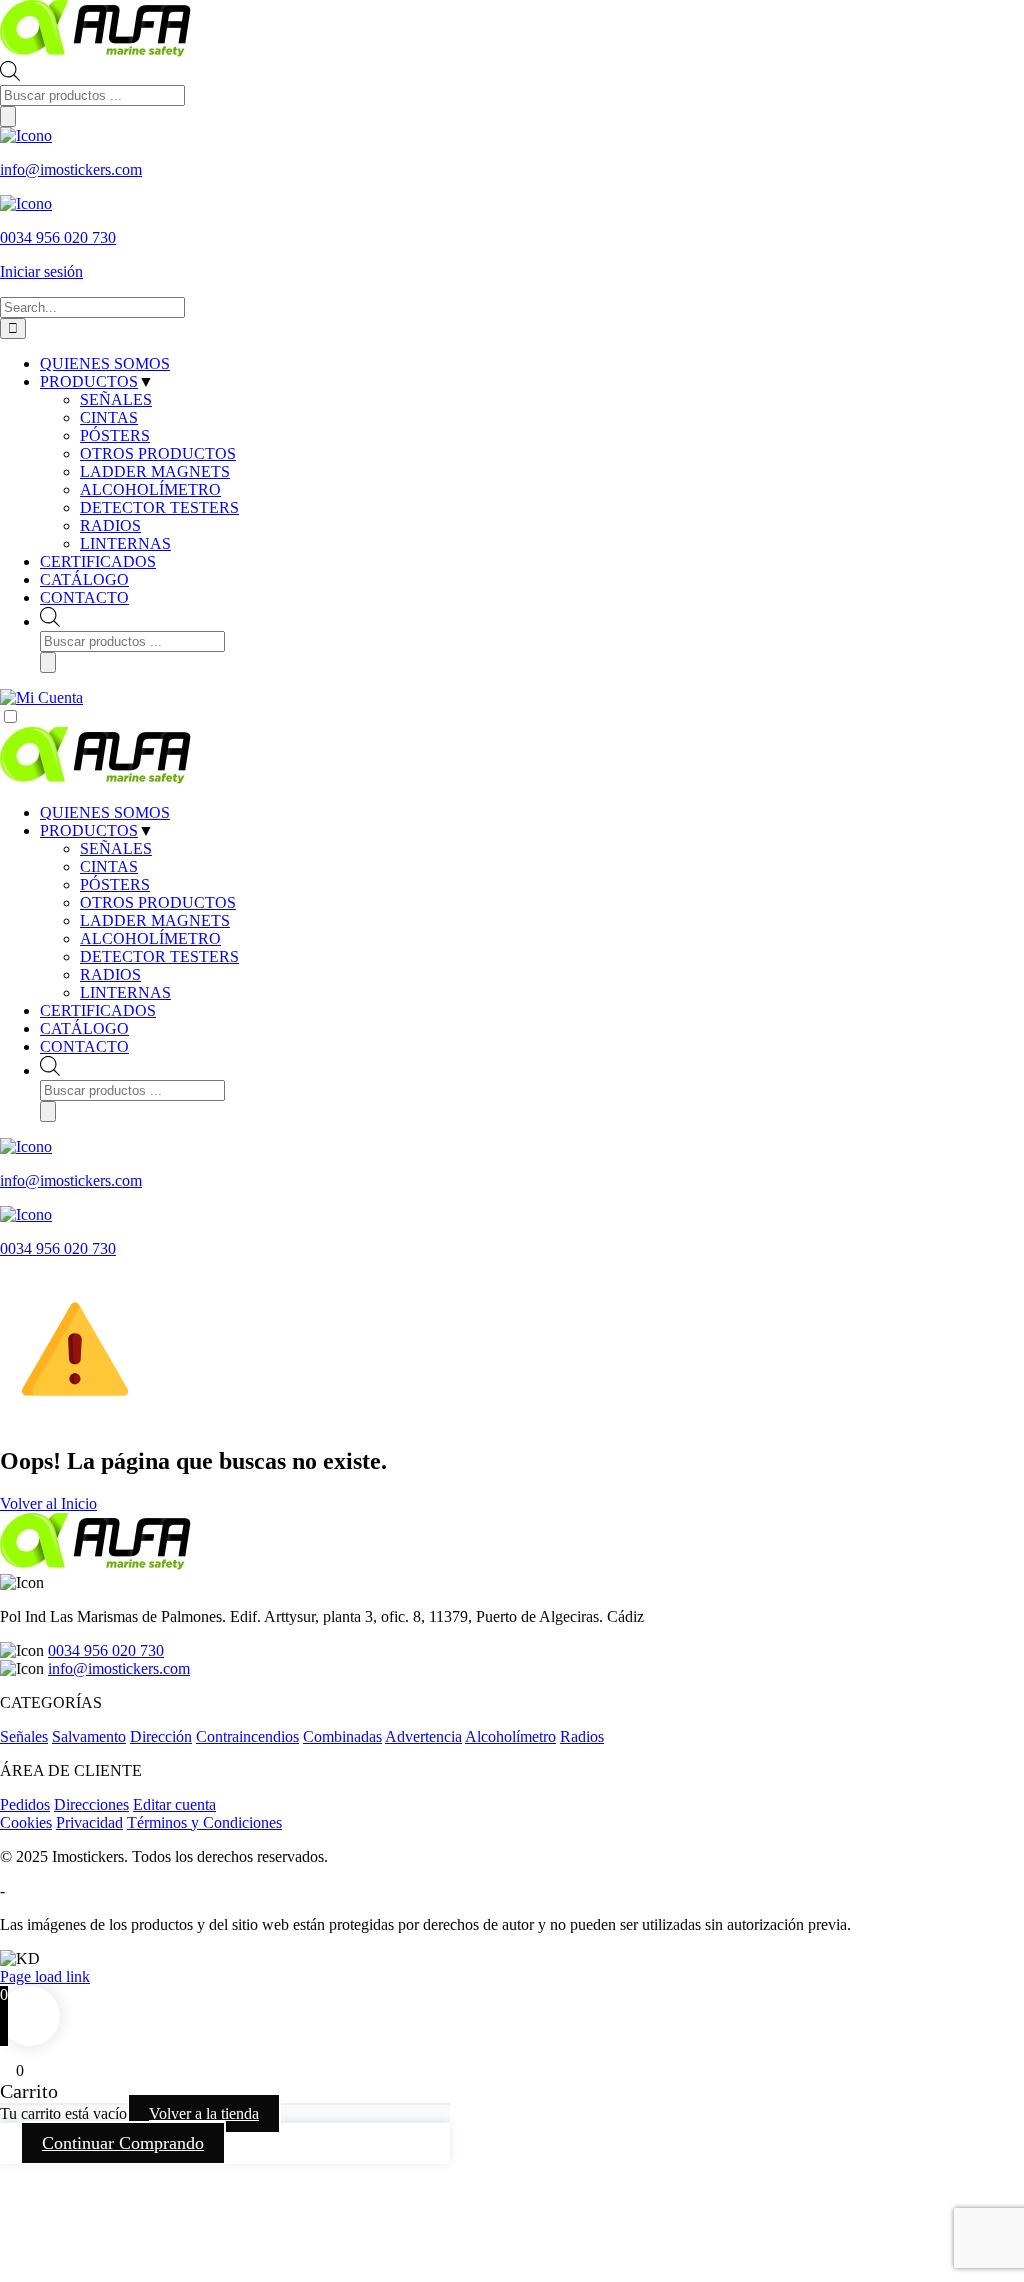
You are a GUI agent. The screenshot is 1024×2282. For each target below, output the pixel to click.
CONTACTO (84, 1046)
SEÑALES (116, 848)
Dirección (161, 1736)
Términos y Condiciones (204, 1822)
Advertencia (423, 1736)
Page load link (45, 1976)
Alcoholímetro (510, 1736)
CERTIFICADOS (98, 1010)
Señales (24, 1736)
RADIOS (110, 974)
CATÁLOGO (84, 1028)
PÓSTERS (115, 884)
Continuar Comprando (123, 2143)
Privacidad (89, 1822)
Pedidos (25, 1804)
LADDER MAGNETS (155, 920)
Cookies (26, 1822)
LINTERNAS (125, 992)
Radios (582, 1736)
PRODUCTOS (89, 830)
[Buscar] (8, 116)
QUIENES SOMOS (105, 812)
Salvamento (89, 1736)
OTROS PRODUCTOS (158, 902)
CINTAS (109, 866)
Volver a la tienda (204, 2113)
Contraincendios (247, 1736)
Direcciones (91, 1804)
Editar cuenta (174, 1804)
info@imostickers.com (119, 1668)
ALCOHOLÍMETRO (150, 938)
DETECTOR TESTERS (159, 956)
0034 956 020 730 (106, 1650)
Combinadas (342, 1736)
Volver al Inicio (48, 1503)
